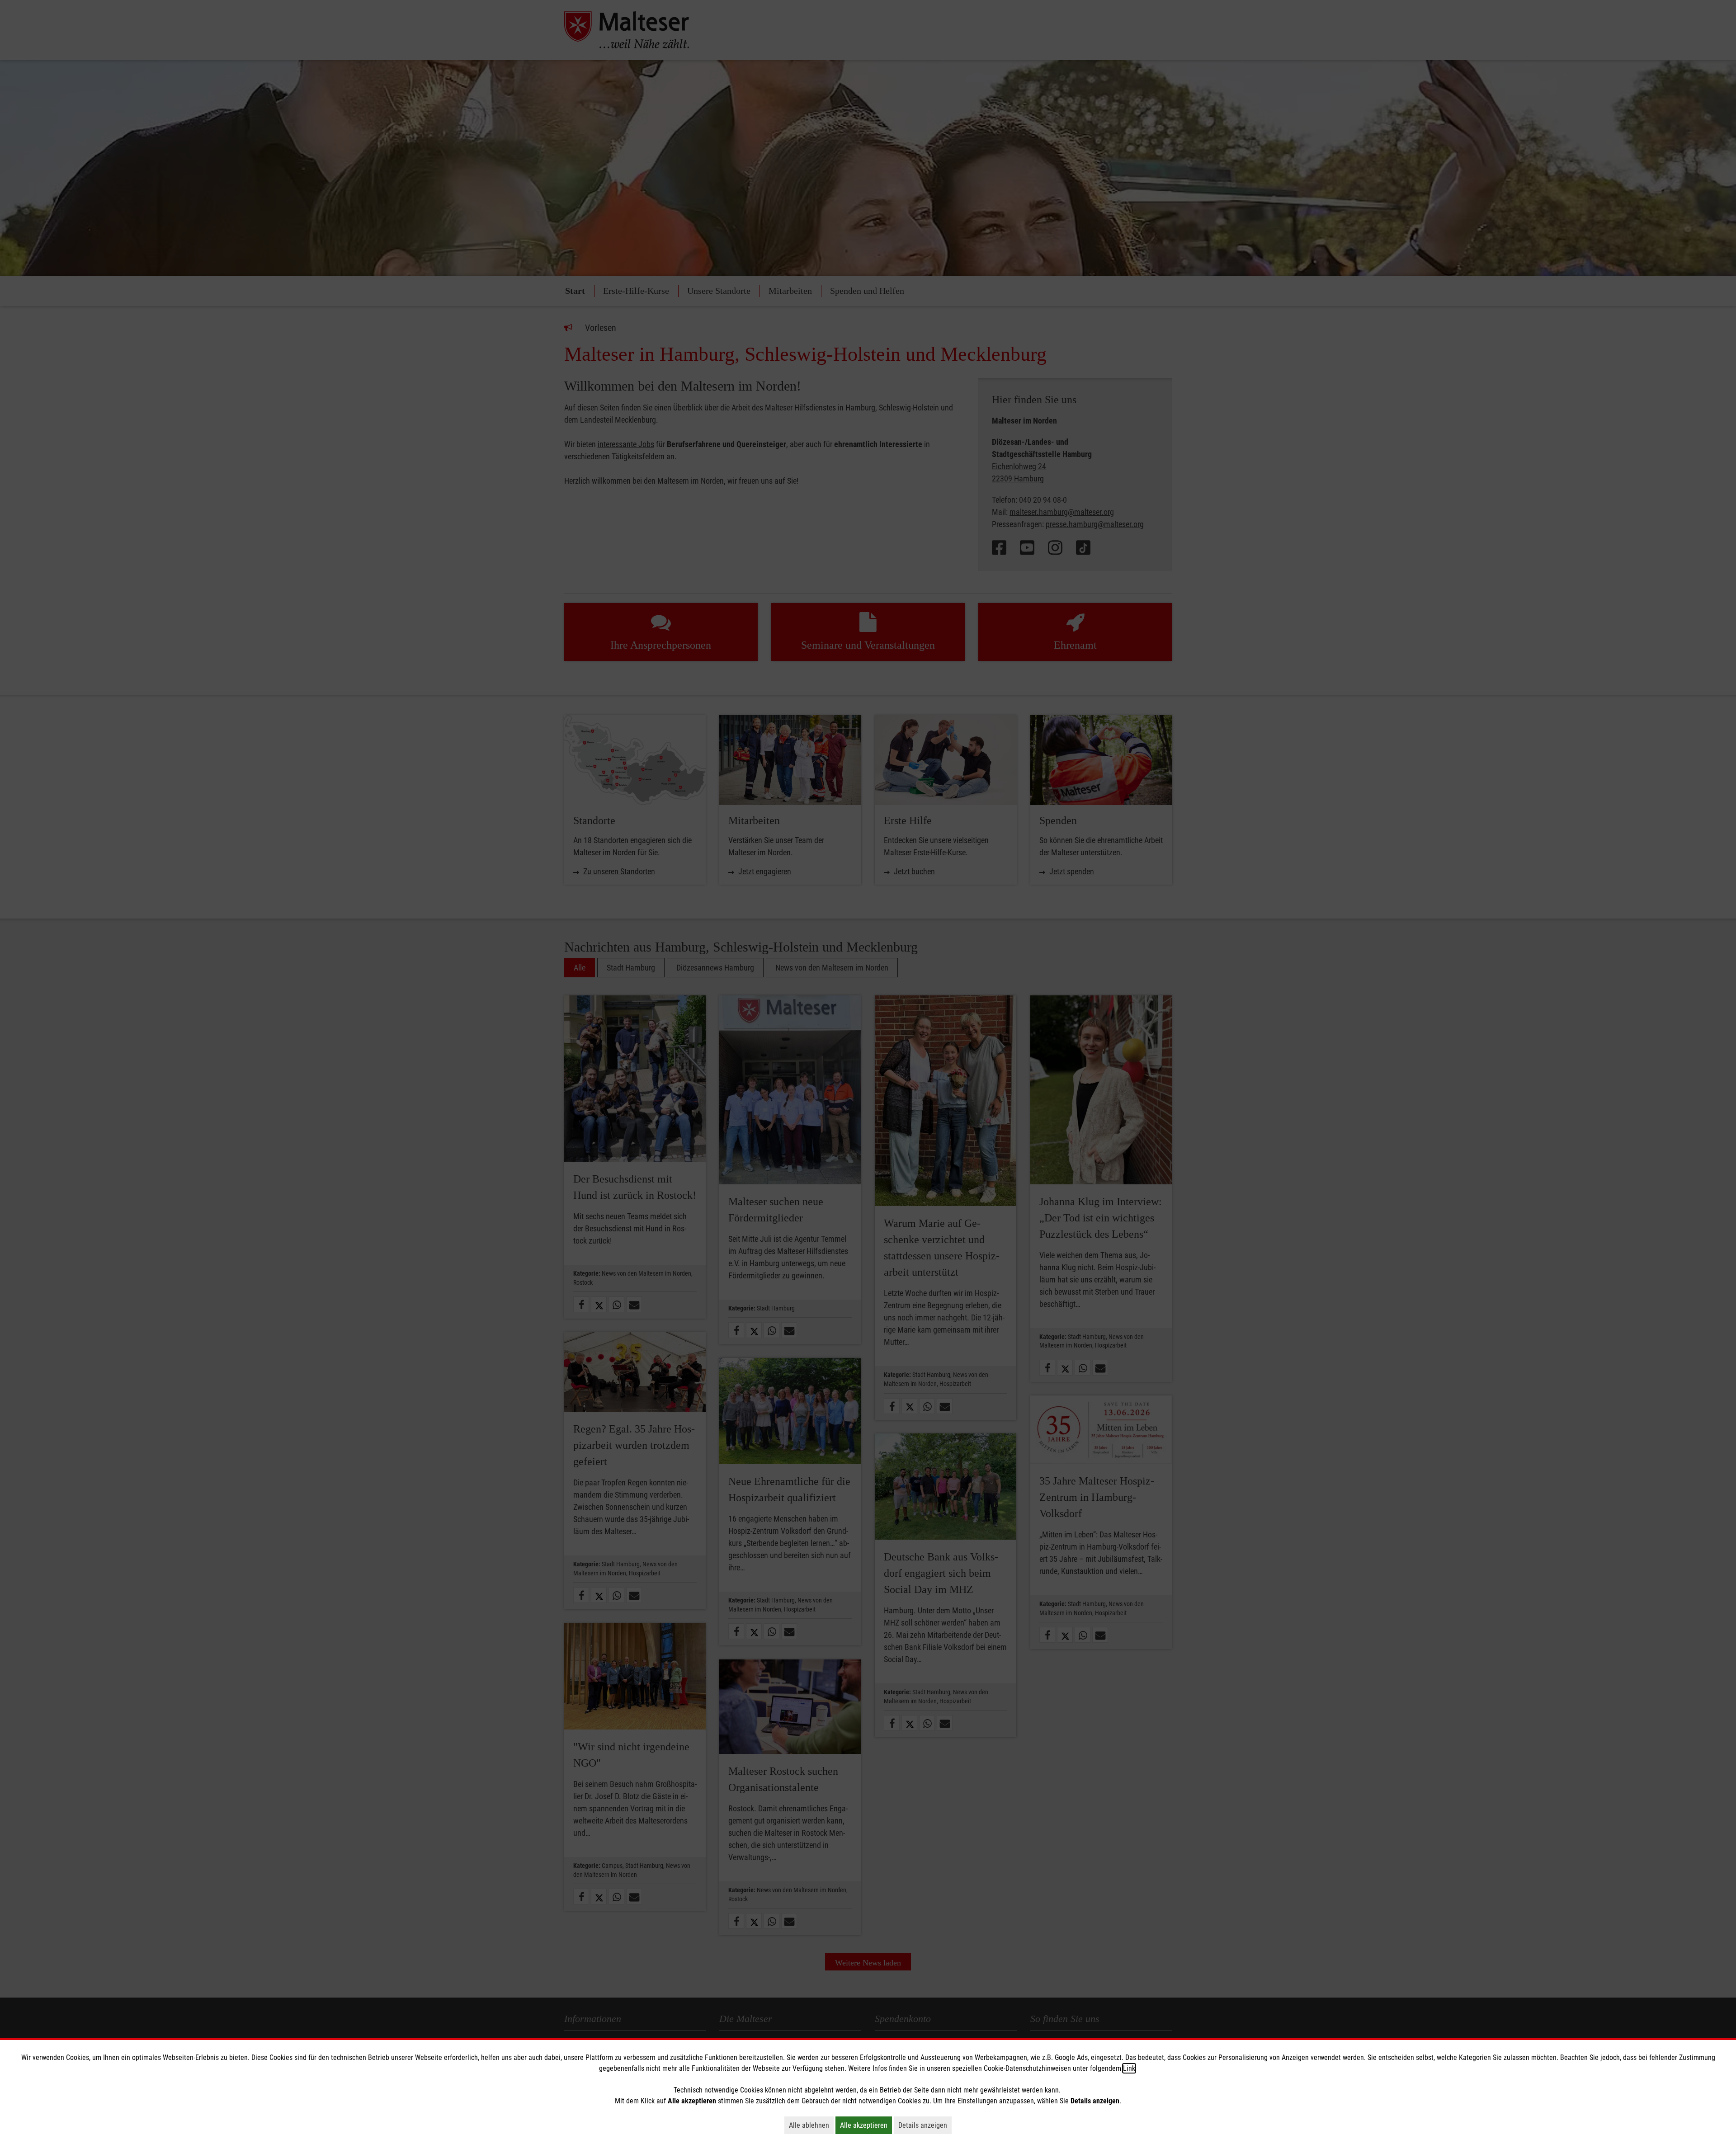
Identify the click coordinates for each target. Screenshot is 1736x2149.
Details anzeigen (925, 2125)
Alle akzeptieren (866, 2125)
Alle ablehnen (811, 2125)
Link (1129, 2068)
